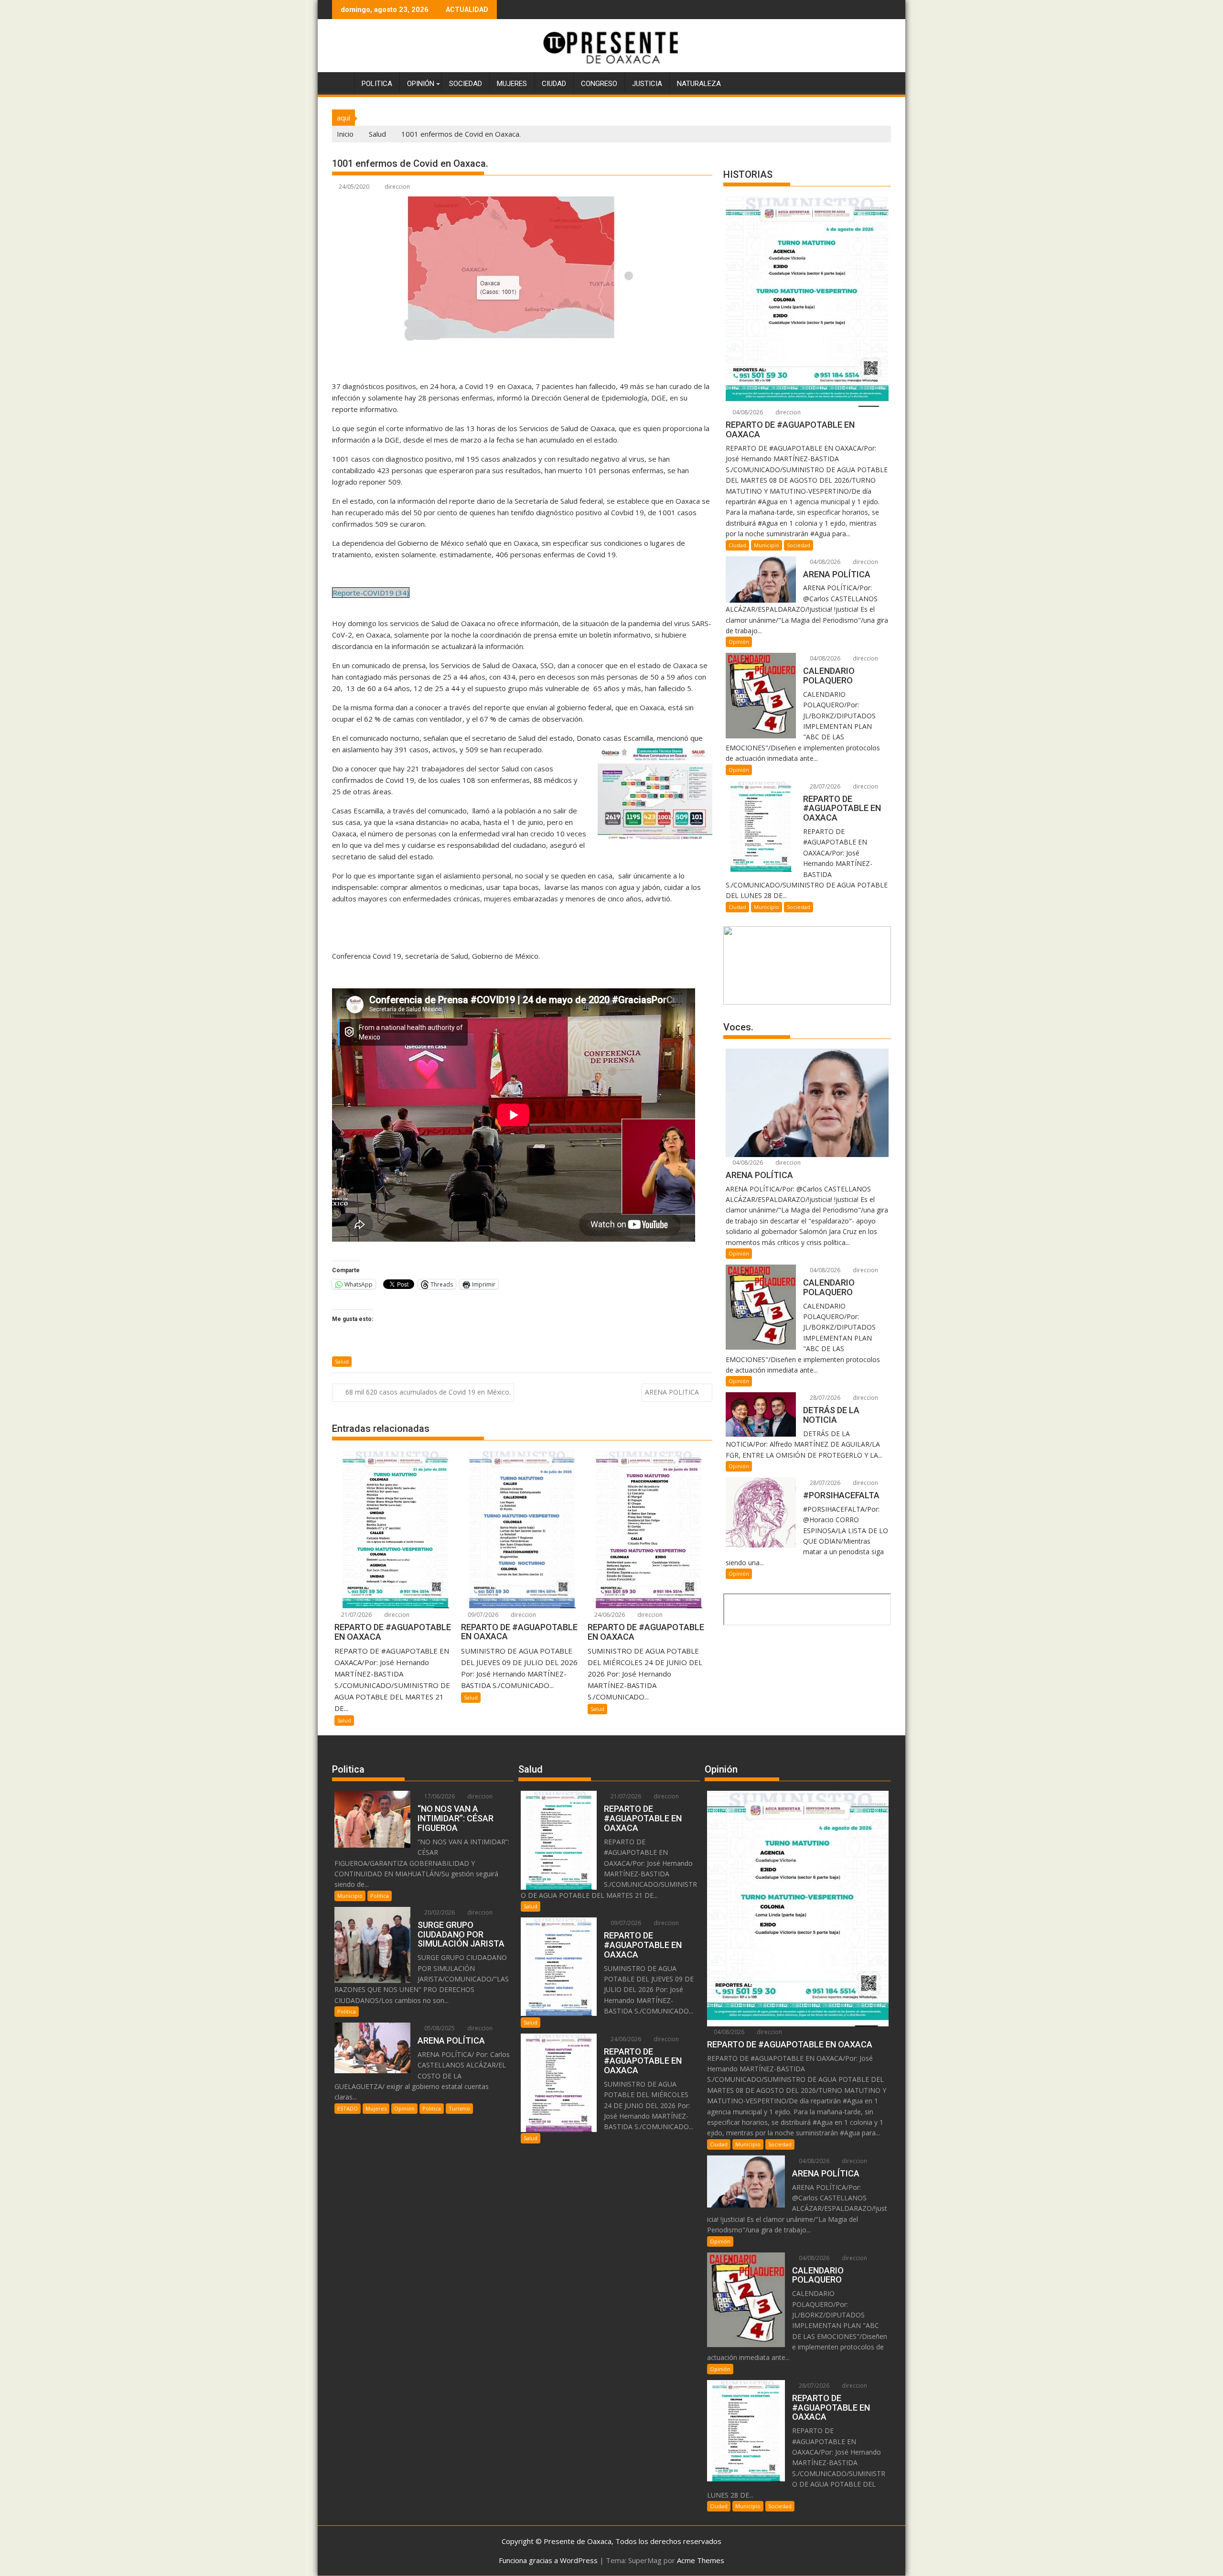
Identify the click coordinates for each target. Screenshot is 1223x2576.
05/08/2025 (439, 2028)
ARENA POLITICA (672, 1392)
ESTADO (348, 2108)
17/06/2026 (439, 1796)
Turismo (459, 2108)
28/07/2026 (824, 786)
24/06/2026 (609, 1615)
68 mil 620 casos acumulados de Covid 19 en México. (428, 1392)
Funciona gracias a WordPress (548, 2560)
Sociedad (466, 84)
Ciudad (554, 84)
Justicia (647, 84)
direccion (397, 187)
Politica (377, 84)
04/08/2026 (747, 412)
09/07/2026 (482, 1615)
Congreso (599, 84)
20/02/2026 (439, 1912)
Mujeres (512, 84)
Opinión (421, 84)
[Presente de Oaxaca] (341, 82)
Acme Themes (701, 2560)
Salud (342, 1361)
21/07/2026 (356, 1615)
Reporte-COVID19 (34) (371, 593)
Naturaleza (699, 84)
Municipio (767, 545)
